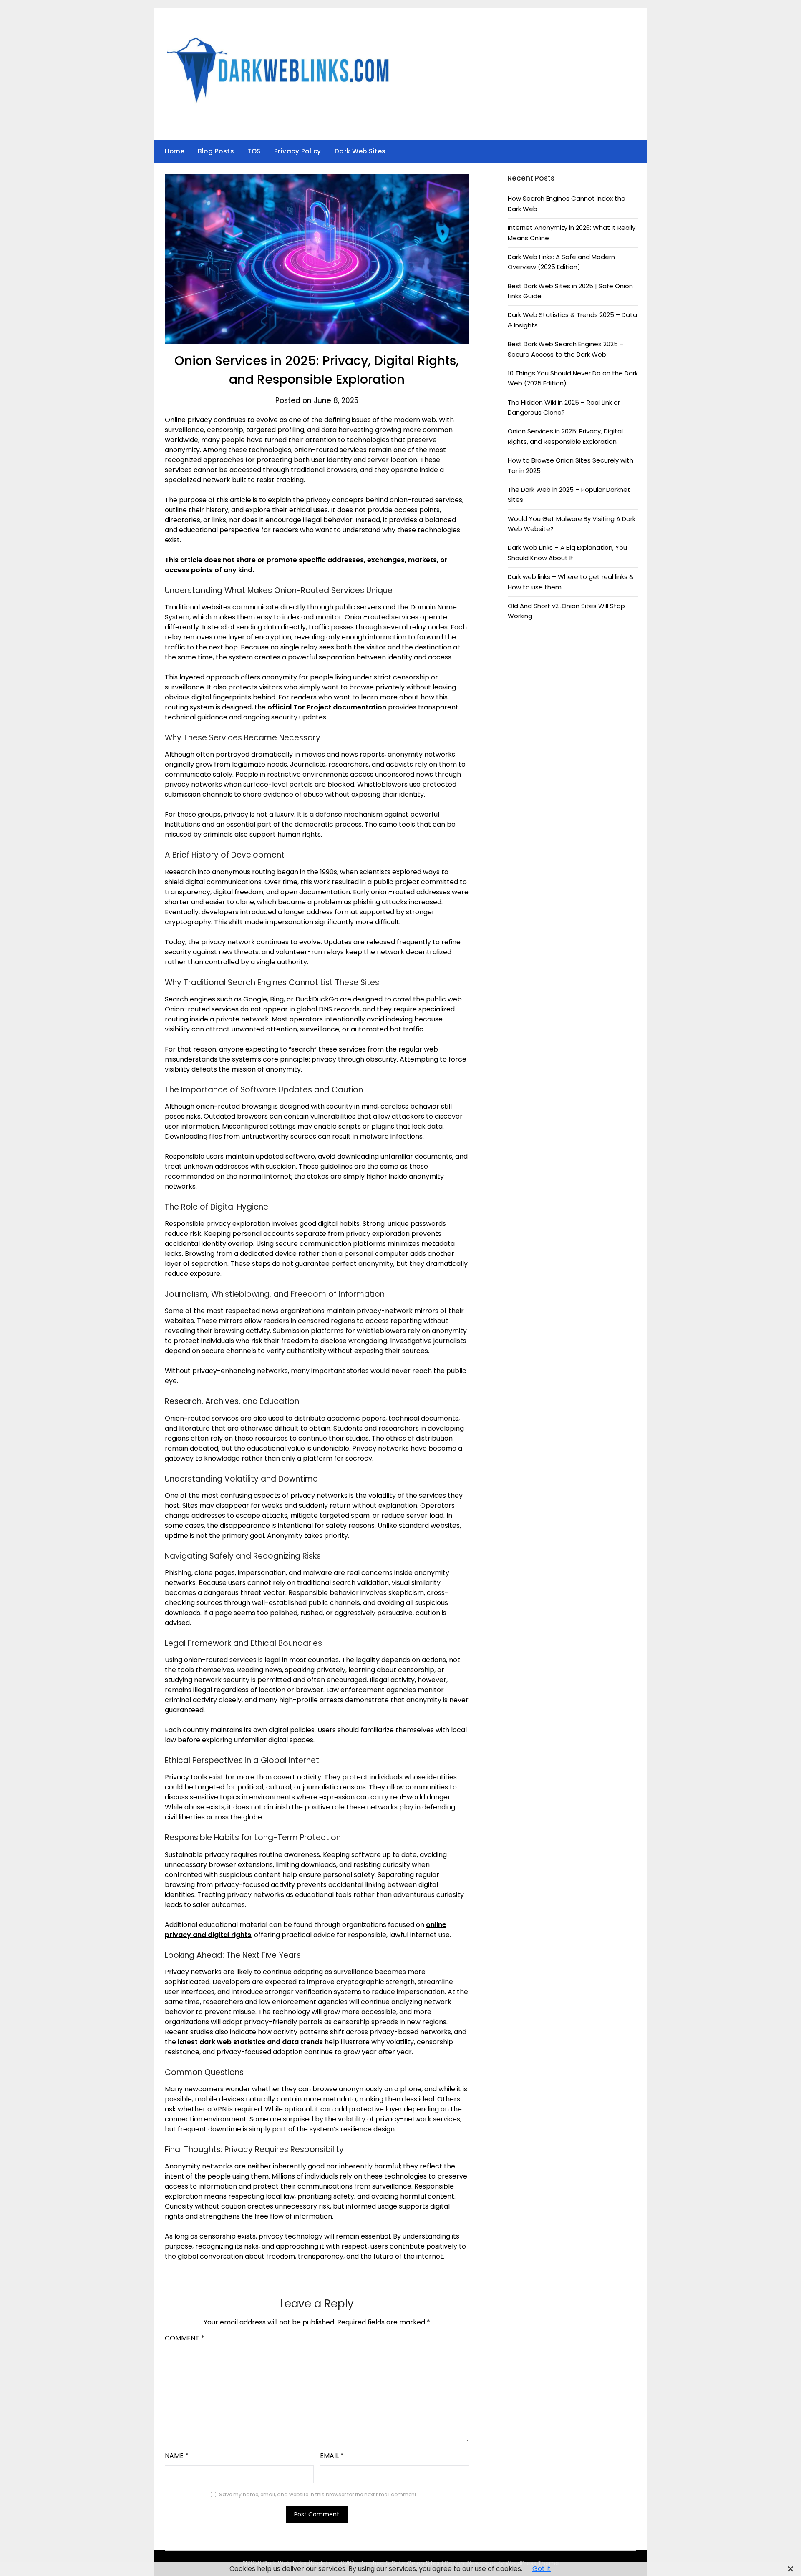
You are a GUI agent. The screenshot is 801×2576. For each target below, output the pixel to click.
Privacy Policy (298, 151)
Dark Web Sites (360, 151)
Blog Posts (216, 151)
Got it (542, 2569)
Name (177, 2456)
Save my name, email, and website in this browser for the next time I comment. (318, 2494)
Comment (185, 2338)
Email (332, 2456)
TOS (254, 151)
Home (175, 151)
